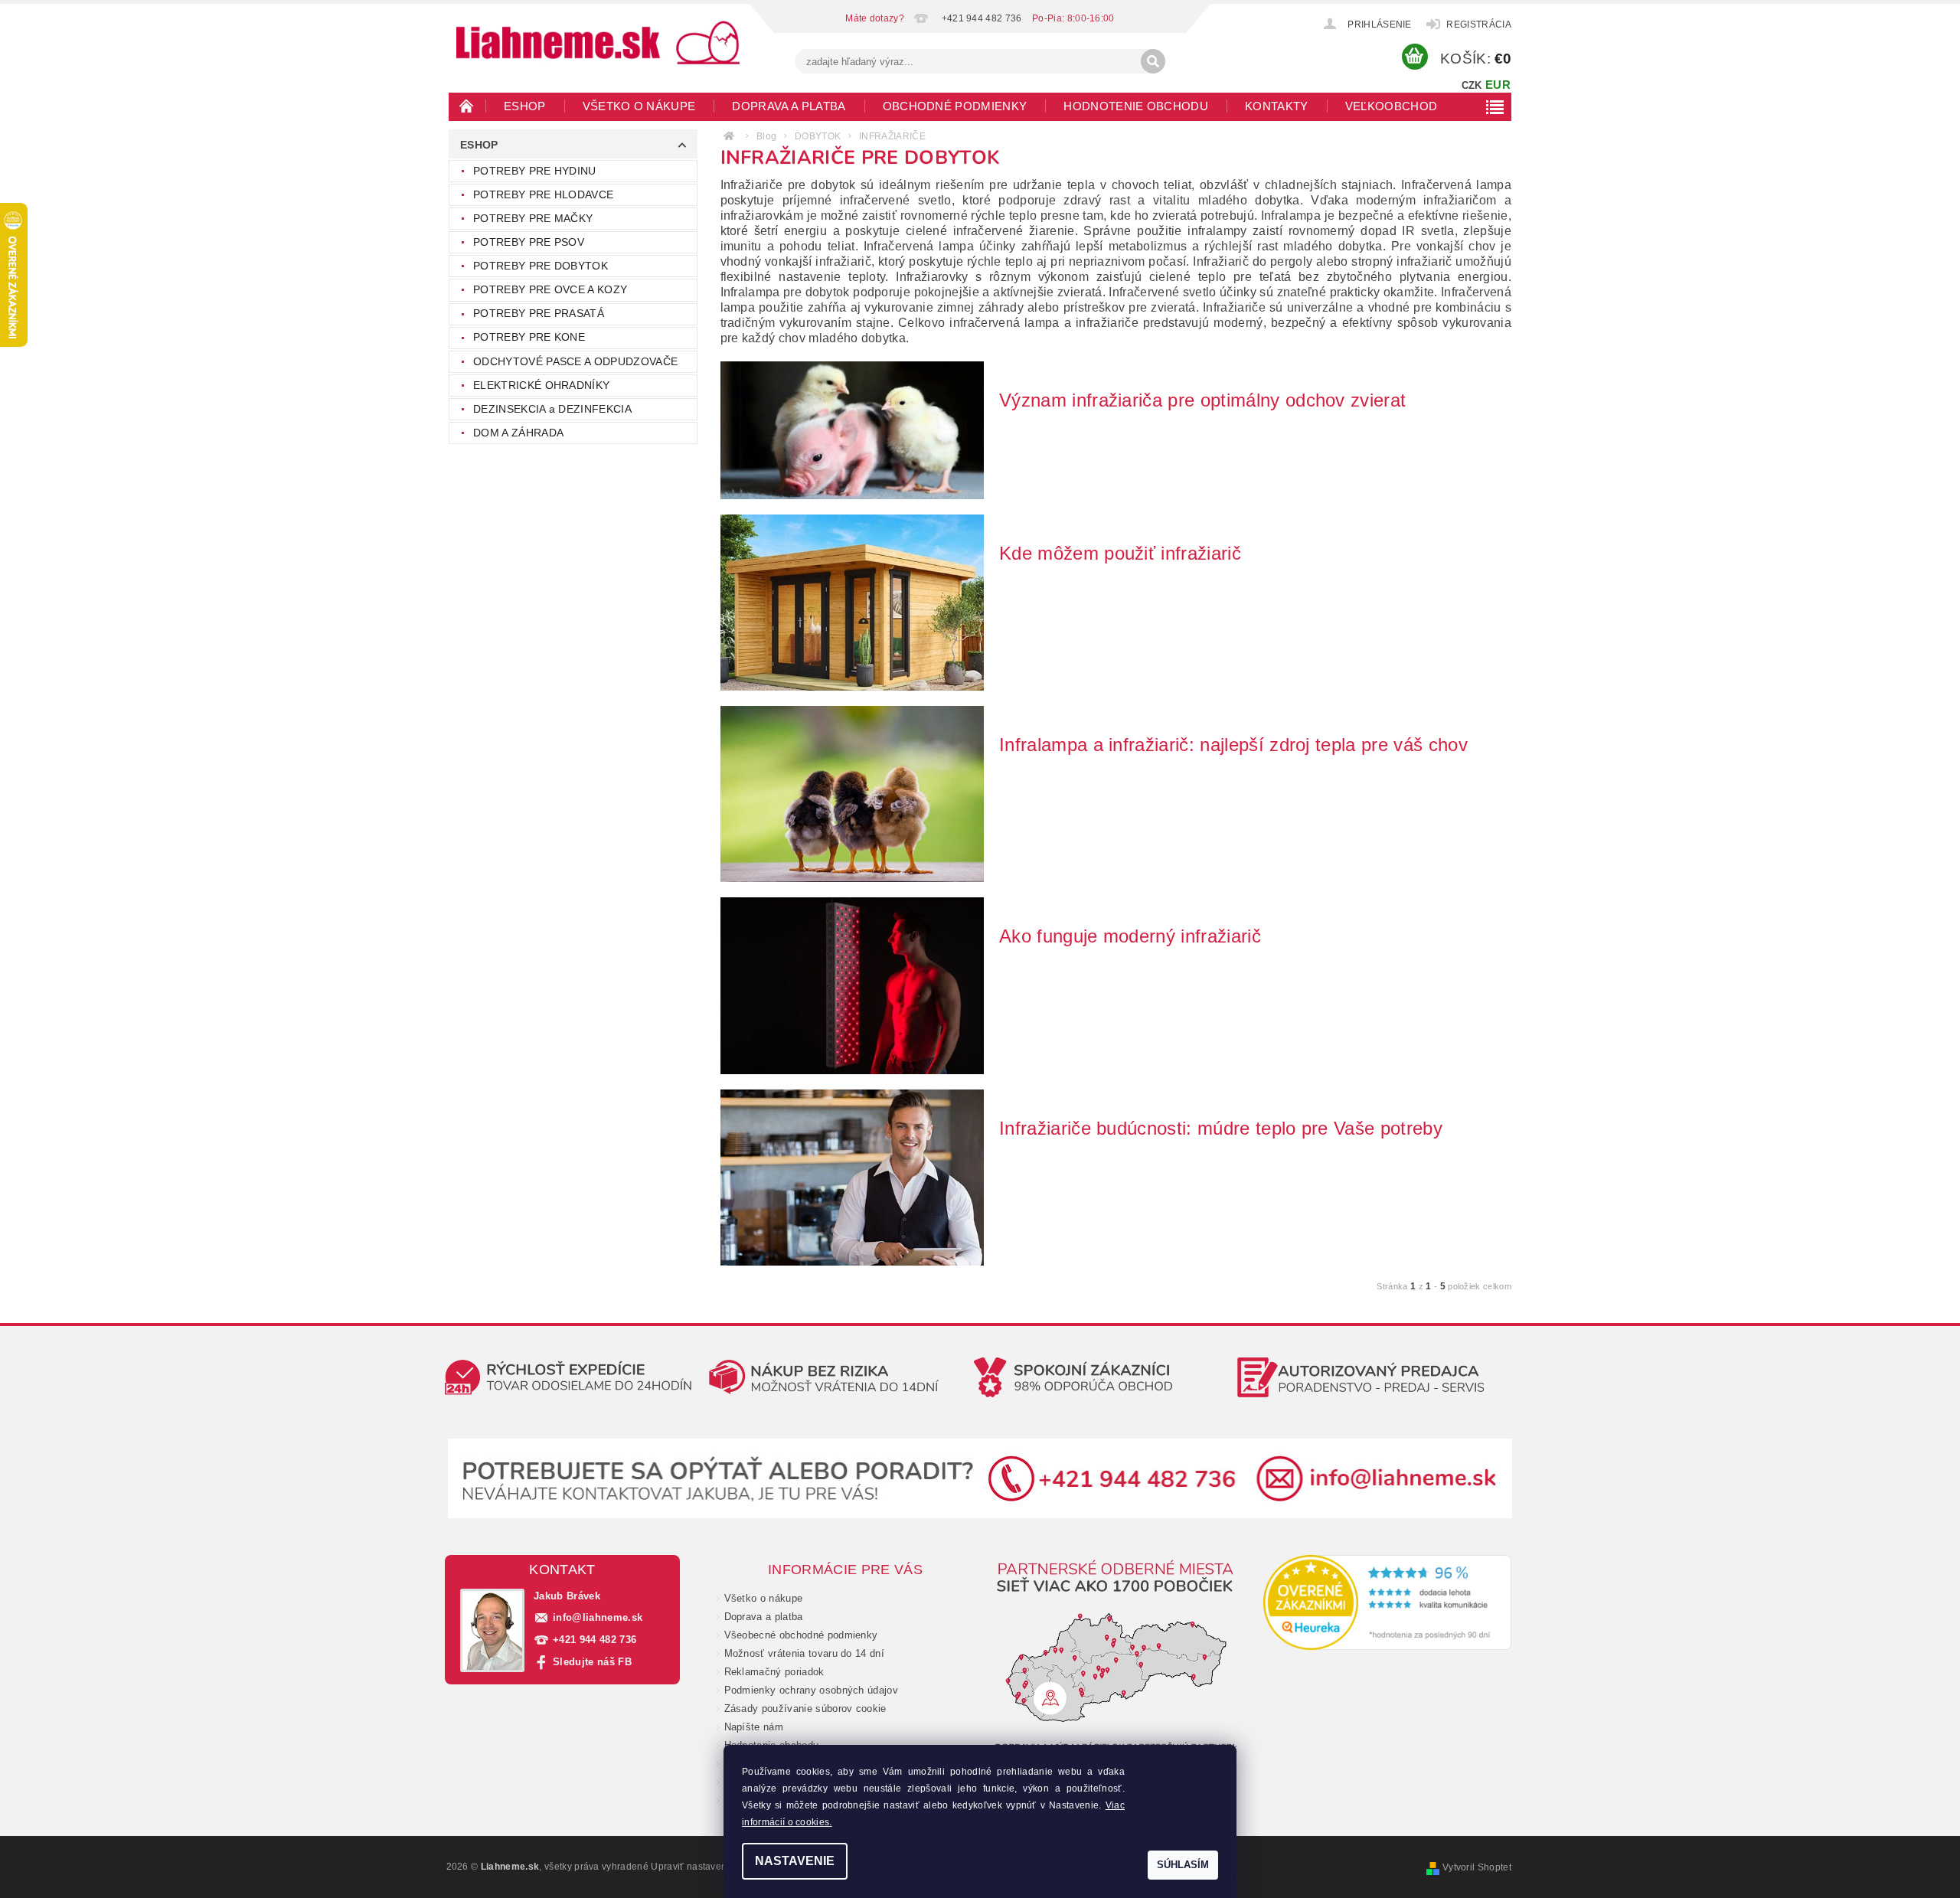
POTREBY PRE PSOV (529, 242)
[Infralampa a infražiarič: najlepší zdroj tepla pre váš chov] (852, 794)
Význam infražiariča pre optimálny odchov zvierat (1202, 400)
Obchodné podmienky (955, 106)
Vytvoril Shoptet (1477, 1867)
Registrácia (1479, 25)
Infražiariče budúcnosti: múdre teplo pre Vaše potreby (1221, 1128)
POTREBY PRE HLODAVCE (543, 194)
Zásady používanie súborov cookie (805, 1709)
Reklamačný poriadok (774, 1672)
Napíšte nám (754, 1727)
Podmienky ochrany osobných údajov (812, 1690)
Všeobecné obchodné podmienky (801, 1635)
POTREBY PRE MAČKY (533, 218)
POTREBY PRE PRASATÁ (539, 313)
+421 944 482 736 (595, 1640)
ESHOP (525, 106)
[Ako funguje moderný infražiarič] (852, 985)
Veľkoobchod (1392, 106)
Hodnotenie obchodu (1136, 106)
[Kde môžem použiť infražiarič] (852, 602)
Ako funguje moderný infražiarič (1130, 936)
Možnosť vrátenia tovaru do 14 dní (805, 1653)
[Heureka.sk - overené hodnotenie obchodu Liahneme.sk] (1388, 1602)
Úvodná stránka (467, 106)
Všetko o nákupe (639, 106)
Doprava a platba (789, 106)
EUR (1498, 85)
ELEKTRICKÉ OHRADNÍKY (541, 385)
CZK (1472, 85)
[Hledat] (1153, 61)
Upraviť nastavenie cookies (711, 1867)
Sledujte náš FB (592, 1662)
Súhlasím (1183, 1865)
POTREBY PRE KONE (529, 337)
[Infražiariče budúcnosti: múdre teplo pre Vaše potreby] (852, 1176)
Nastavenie (795, 1861)
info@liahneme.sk (598, 1617)
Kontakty (1277, 106)
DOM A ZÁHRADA (518, 433)
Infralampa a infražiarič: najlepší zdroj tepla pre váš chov (1233, 745)
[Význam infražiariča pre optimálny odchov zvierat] (852, 429)
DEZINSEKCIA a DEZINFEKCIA (552, 409)
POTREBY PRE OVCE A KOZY (550, 289)
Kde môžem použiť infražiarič (1120, 553)
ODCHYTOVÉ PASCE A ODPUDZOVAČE (575, 361)
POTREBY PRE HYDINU (535, 171)
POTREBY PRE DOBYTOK (541, 266)
